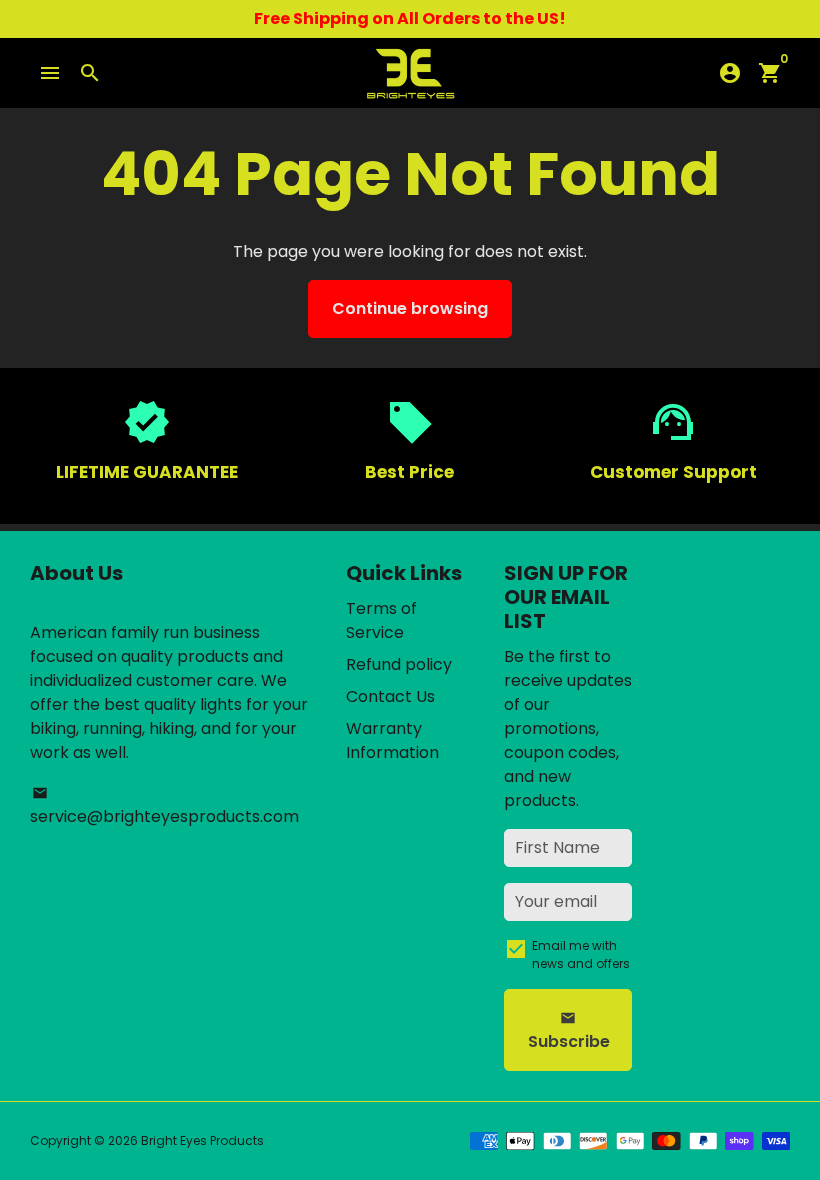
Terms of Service (381, 620)
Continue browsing (410, 308)
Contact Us (390, 696)
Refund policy (399, 664)
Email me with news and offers (581, 954)
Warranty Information (392, 740)
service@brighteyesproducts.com (164, 806)
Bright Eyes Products (202, 1140)
